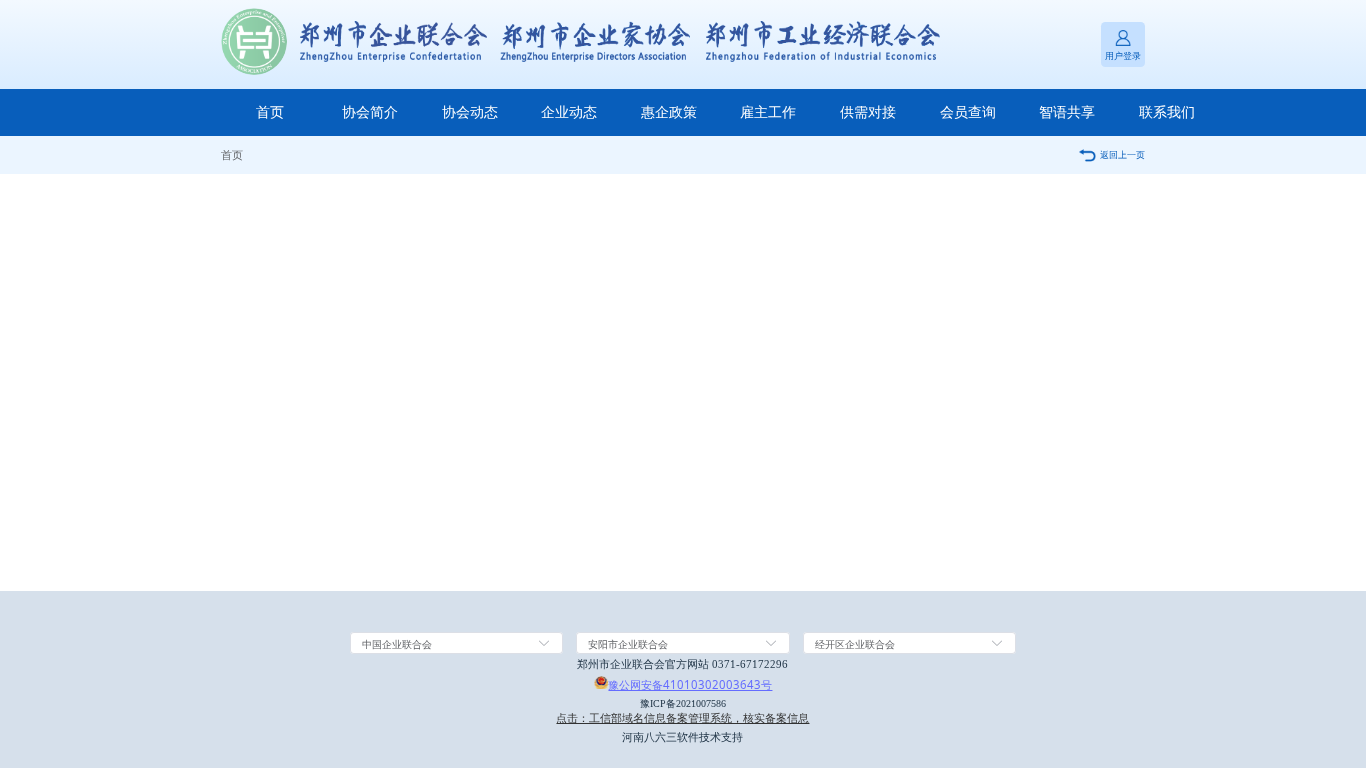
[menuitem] (271, 112)
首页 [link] (232, 154)
